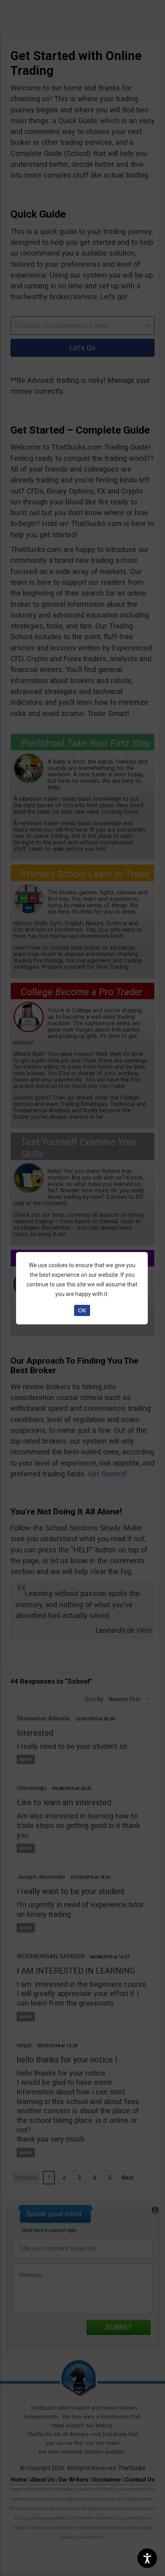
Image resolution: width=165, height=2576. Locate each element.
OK (82, 1310)
